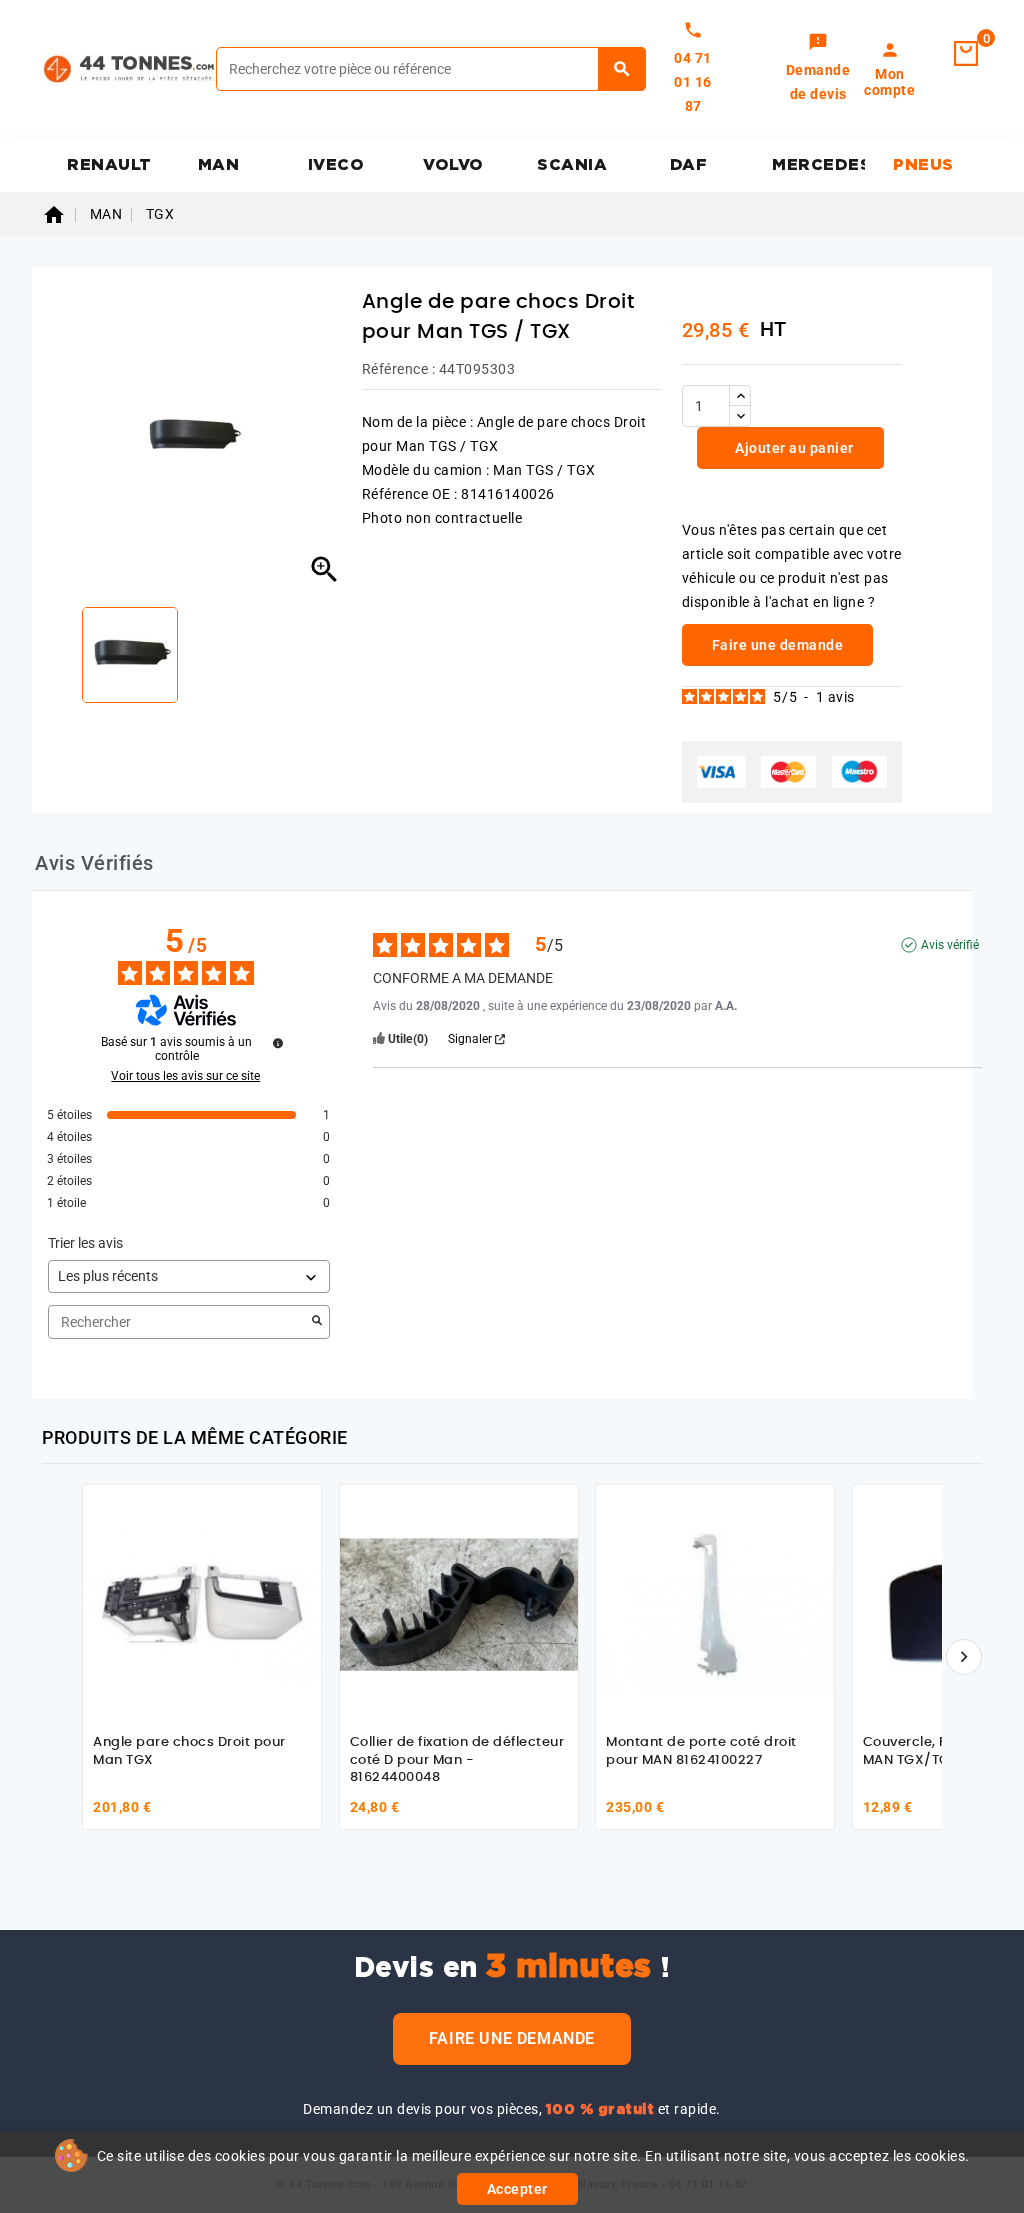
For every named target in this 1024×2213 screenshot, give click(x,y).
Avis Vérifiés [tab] (94, 863)
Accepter (517, 2189)
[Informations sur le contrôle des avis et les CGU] (278, 1043)
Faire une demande (512, 2038)
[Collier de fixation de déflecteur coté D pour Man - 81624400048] (459, 1604)
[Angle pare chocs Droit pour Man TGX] (202, 1604)
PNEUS (923, 165)
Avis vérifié (950, 945)
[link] (818, 69)
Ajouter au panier (793, 448)
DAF (689, 165)
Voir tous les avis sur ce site (185, 1076)
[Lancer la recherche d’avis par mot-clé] (317, 1322)
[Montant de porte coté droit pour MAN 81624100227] (715, 1604)
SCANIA (572, 165)
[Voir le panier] (966, 54)
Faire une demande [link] (778, 645)
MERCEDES (818, 165)
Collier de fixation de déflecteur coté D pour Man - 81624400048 (457, 1760)
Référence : (399, 369)
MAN (219, 165)
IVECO (336, 165)
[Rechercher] (622, 69)
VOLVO (453, 165)
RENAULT (109, 165)
